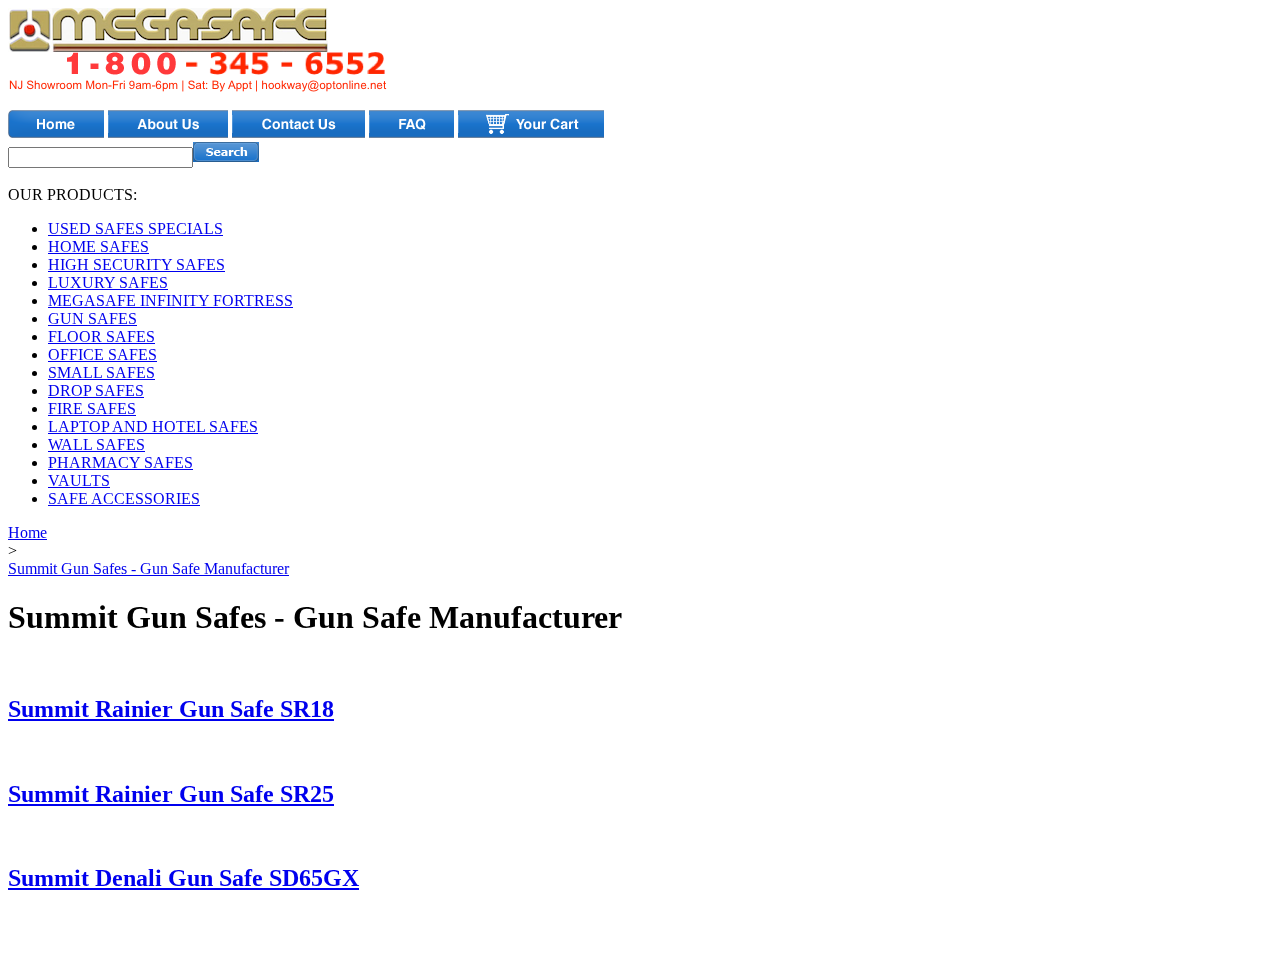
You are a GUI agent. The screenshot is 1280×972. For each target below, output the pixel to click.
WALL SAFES (96, 444)
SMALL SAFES (101, 372)
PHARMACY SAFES (120, 462)
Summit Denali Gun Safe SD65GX (183, 878)
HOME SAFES (98, 246)
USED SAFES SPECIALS (135, 228)
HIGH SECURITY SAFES (136, 264)
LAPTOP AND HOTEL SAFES (153, 426)
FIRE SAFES (92, 408)
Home (27, 532)
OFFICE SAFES (102, 354)
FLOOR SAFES (101, 336)
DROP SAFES (96, 390)
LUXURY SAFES (108, 282)
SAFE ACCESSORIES (124, 498)
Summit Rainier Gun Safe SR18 (171, 709)
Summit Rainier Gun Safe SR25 (171, 794)
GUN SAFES (92, 318)
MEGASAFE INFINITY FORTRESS (170, 300)
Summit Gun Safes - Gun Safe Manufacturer (148, 568)
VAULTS (79, 480)
